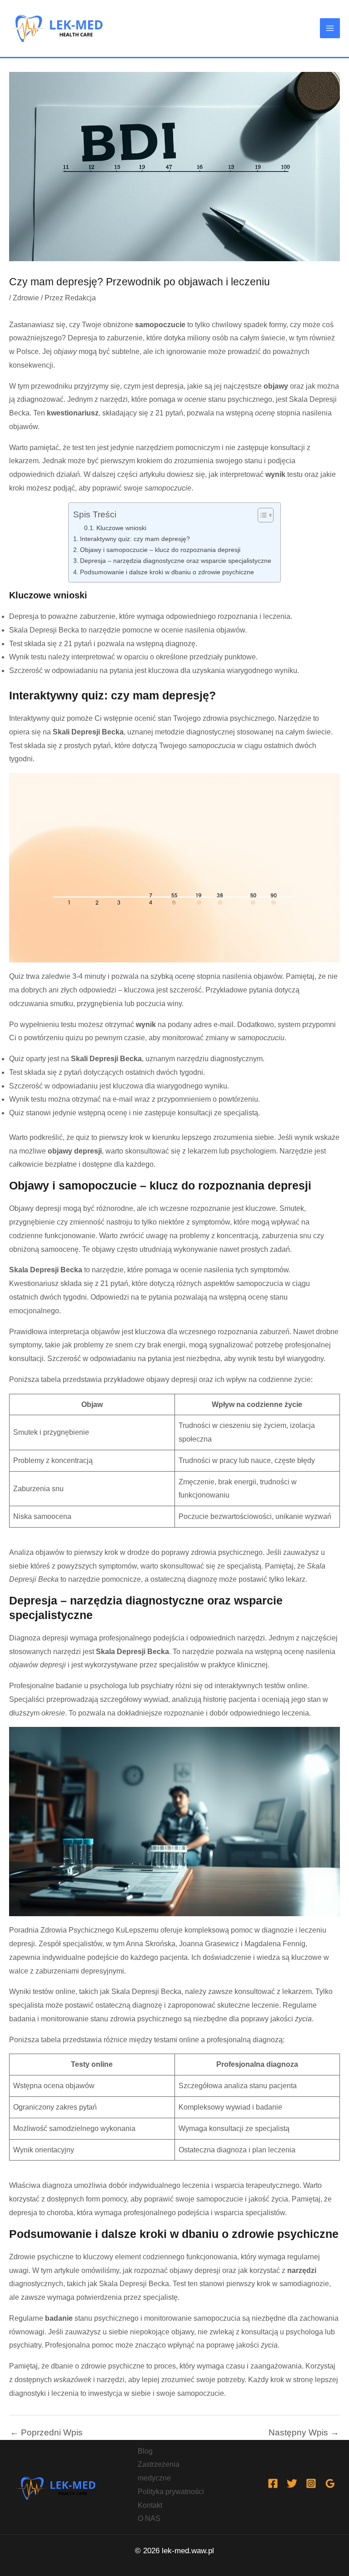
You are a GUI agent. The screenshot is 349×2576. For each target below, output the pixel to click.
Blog (145, 2451)
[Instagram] (311, 2483)
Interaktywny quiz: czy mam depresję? (135, 539)
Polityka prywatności (171, 2492)
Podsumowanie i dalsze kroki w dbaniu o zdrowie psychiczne (167, 572)
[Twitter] (292, 2483)
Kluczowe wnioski (121, 528)
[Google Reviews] (330, 2483)
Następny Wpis (304, 2432)
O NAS (149, 2518)
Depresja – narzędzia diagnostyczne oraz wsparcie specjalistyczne (176, 561)
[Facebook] (273, 2483)
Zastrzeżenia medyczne (159, 2471)
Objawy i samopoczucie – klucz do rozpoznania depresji (160, 550)
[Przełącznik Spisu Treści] (261, 515)
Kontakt (150, 2505)
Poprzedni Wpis (46, 2432)
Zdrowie (26, 298)
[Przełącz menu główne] (330, 28)
